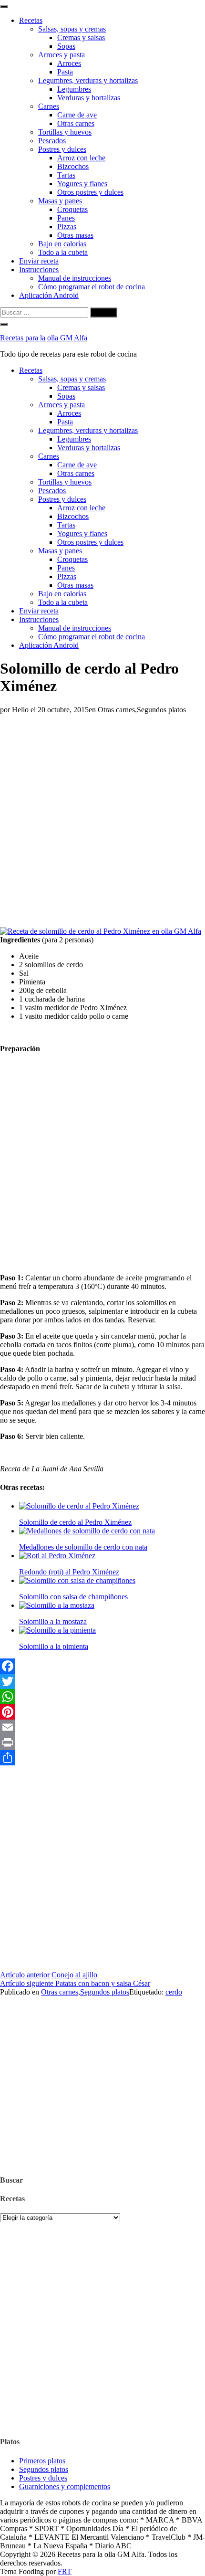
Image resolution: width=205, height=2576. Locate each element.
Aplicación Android (49, 295)
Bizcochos (73, 166)
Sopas (66, 46)
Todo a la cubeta (63, 252)
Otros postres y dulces (90, 192)
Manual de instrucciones (75, 278)
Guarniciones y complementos (65, 2486)
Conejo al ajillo (49, 1975)
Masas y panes (60, 201)
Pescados (52, 141)
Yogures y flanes (82, 184)
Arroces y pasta (61, 55)
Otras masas (75, 235)
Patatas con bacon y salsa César (75, 1983)
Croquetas (72, 209)
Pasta (65, 72)
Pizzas (67, 227)
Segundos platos (161, 710)
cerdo (174, 1992)
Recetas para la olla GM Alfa (44, 338)
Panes (66, 218)
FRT (65, 2571)
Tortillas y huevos (65, 132)
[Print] (102, 1742)
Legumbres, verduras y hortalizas (88, 80)
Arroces (69, 63)
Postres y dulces (62, 149)
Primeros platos (42, 2461)
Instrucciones (39, 269)
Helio (20, 710)
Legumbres (74, 89)
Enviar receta (39, 261)
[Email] (102, 1727)
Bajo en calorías (62, 244)
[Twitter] (102, 1681)
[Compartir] (102, 1758)
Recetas (31, 20)
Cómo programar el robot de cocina (92, 287)
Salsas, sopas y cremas (72, 29)
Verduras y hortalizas (89, 98)
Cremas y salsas (81, 37)
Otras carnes (76, 123)
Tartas (66, 175)
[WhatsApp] (102, 1697)
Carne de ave (77, 115)
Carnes (49, 106)
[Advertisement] (102, 817)
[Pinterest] (102, 1712)
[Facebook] (102, 1666)
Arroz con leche (81, 158)
